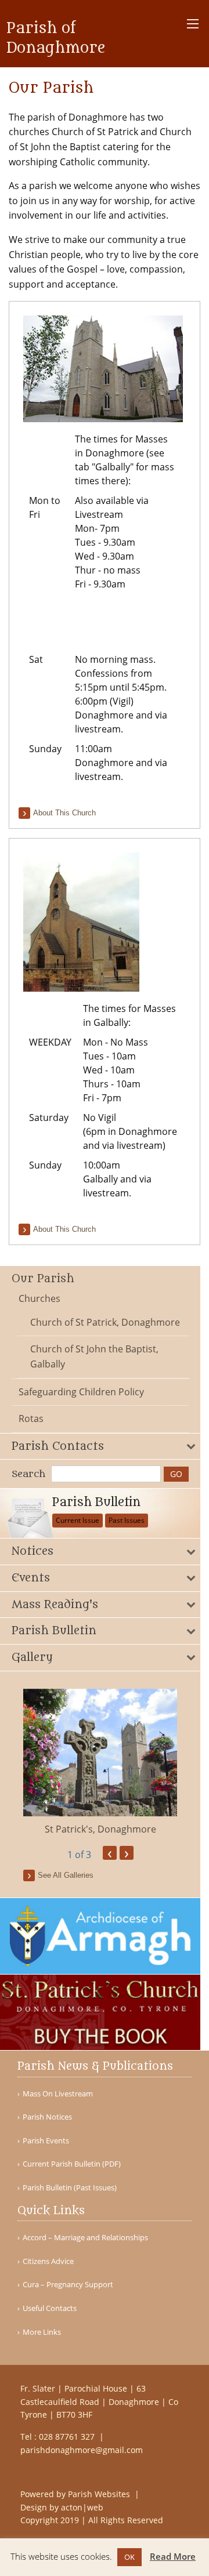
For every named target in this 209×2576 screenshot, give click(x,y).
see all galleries (66, 1875)
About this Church (64, 813)
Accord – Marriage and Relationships (85, 2238)
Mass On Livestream (58, 2094)
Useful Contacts (50, 2308)
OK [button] (129, 2557)
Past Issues (127, 1520)
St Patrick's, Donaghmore (100, 1829)
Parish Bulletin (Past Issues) (70, 2188)
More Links (42, 2332)
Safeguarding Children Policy (81, 1392)
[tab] (100, 1447)
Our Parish (43, 1279)
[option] (100, 1763)
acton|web (82, 2507)
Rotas (31, 1418)
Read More (173, 2556)
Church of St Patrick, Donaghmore (105, 1322)
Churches (39, 1298)
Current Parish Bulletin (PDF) (72, 2164)
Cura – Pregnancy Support (68, 2285)
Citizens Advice (48, 2261)
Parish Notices (47, 2117)
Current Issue (78, 1520)
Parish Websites (100, 2494)
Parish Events (46, 2141)
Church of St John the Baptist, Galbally (94, 1356)
